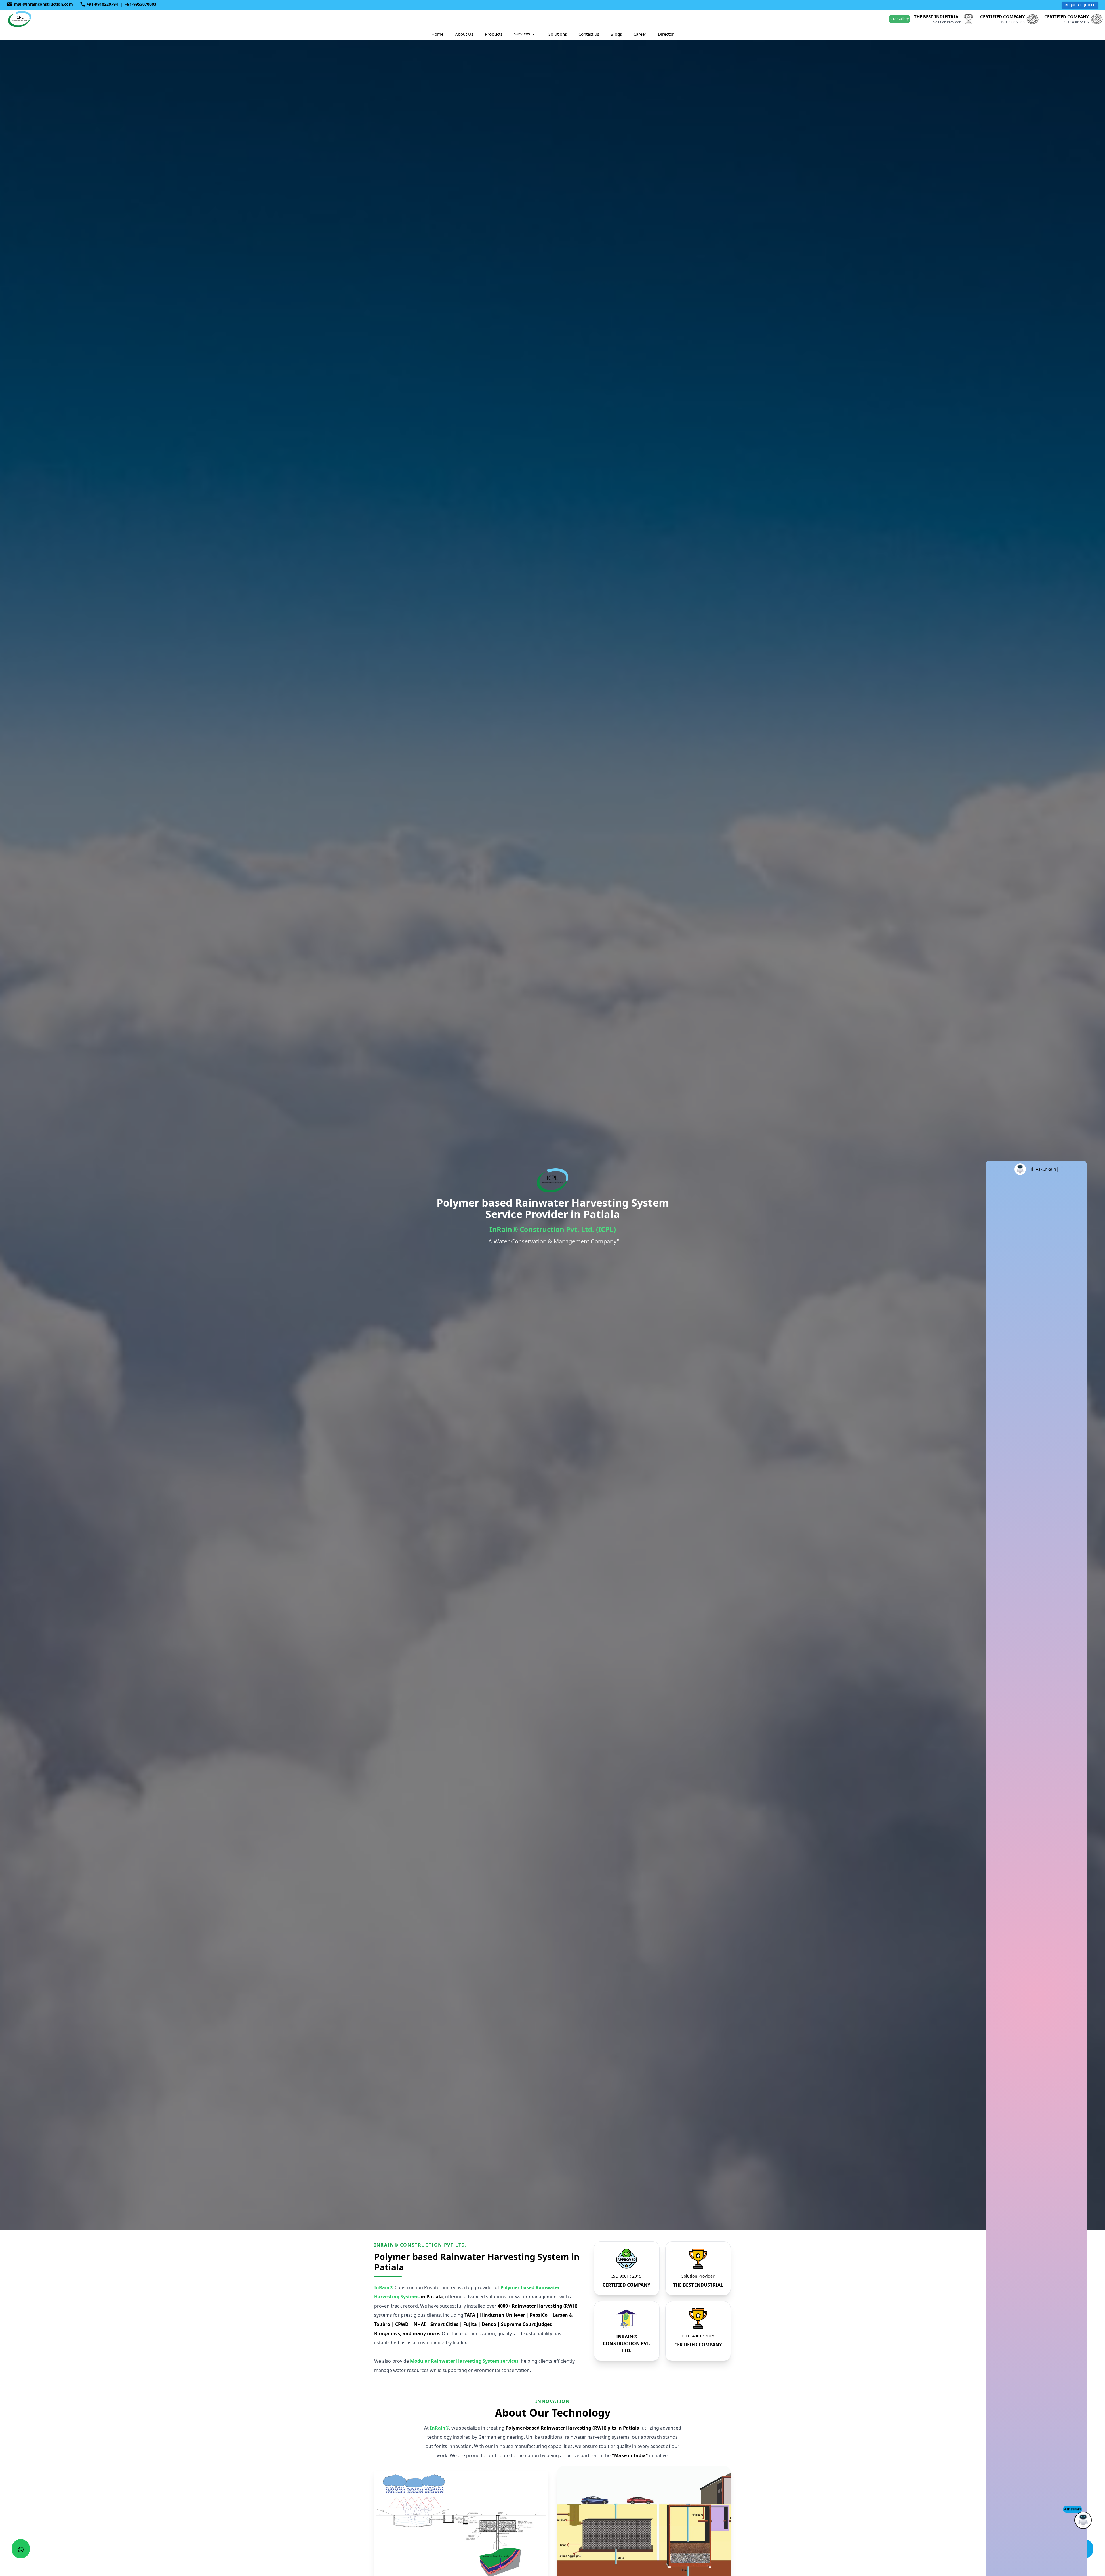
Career (640, 34)
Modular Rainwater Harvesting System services (464, 2361)
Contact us (589, 34)
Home (437, 34)
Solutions (558, 34)
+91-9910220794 (102, 4)
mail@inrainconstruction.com (43, 4)
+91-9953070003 (141, 4)
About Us (464, 34)
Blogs (616, 34)
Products (494, 34)
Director (666, 34)
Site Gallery (900, 19)
